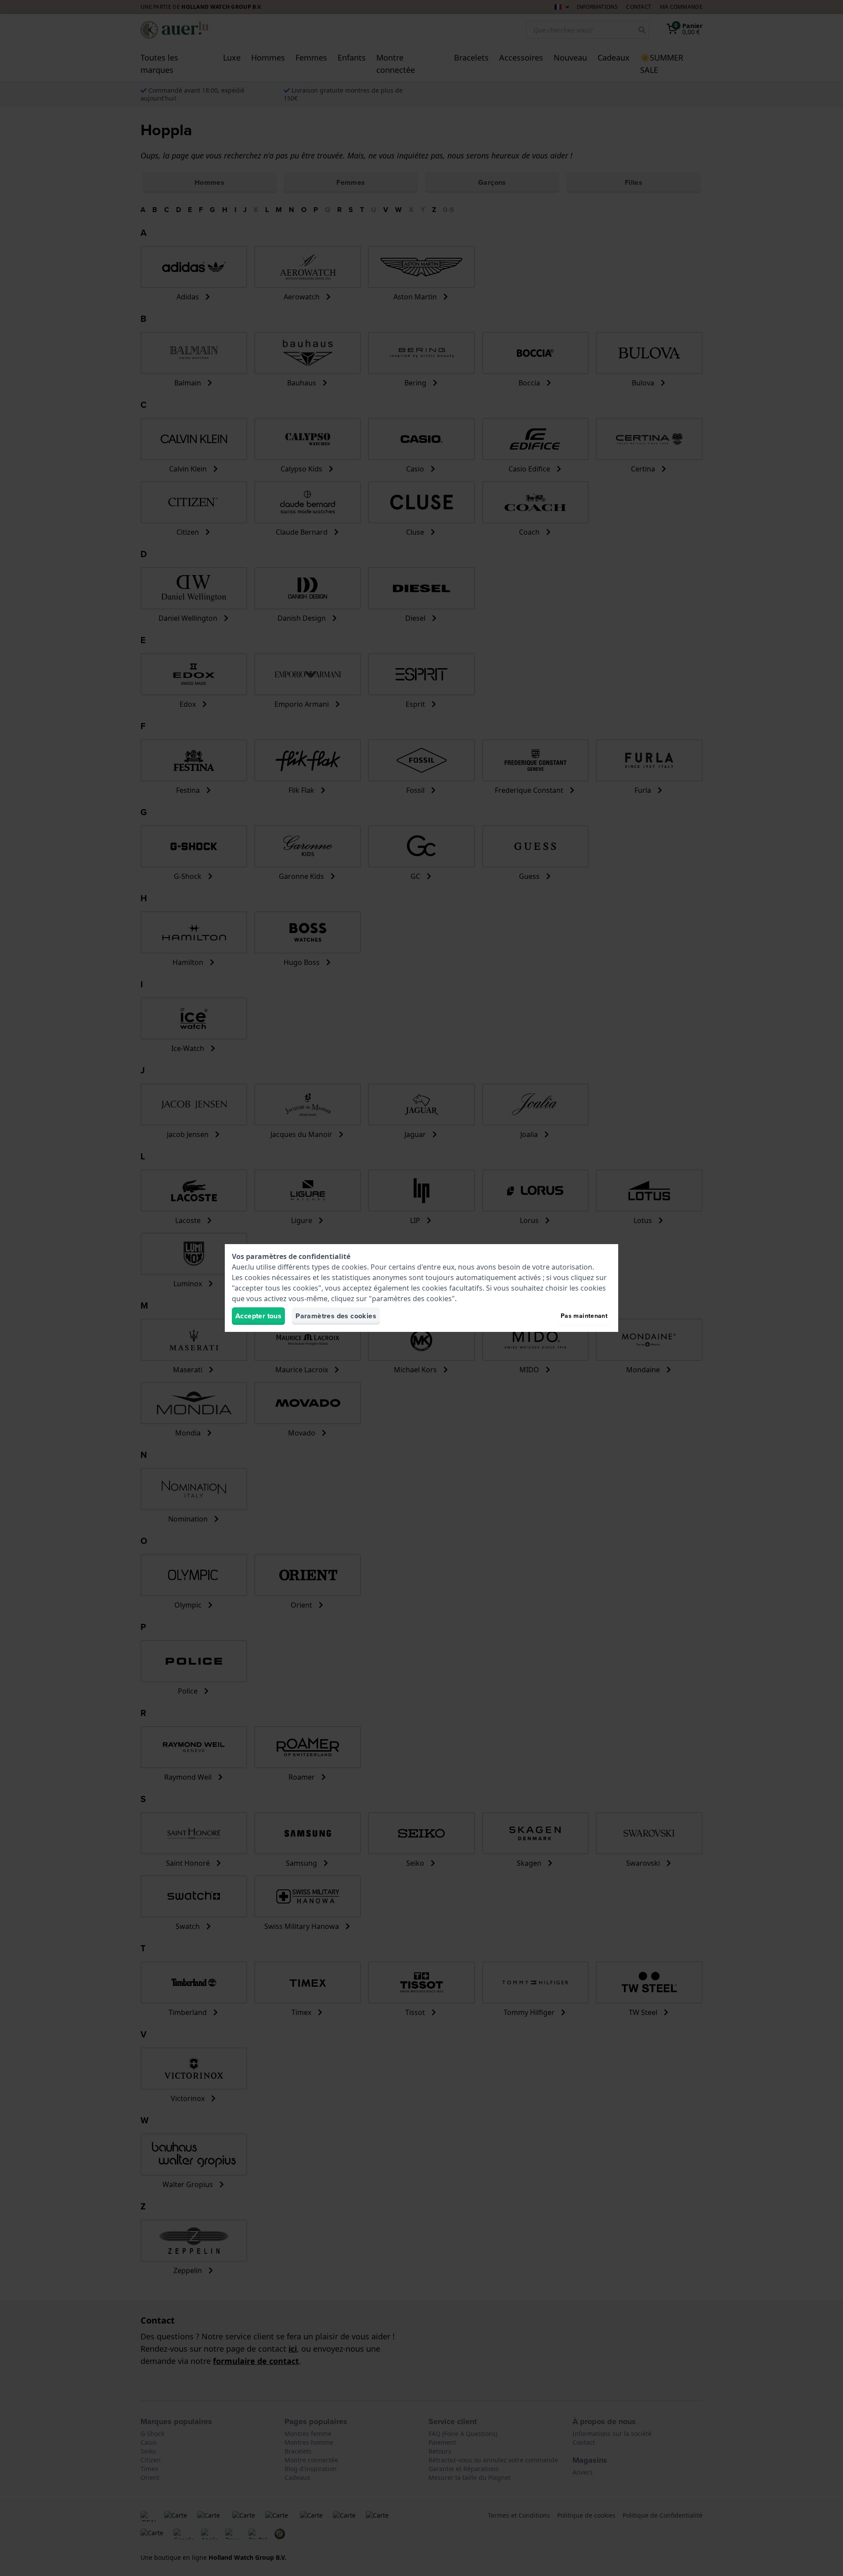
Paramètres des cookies (336, 1316)
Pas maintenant (584, 1316)
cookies (354, 1267)
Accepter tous (258, 1316)
